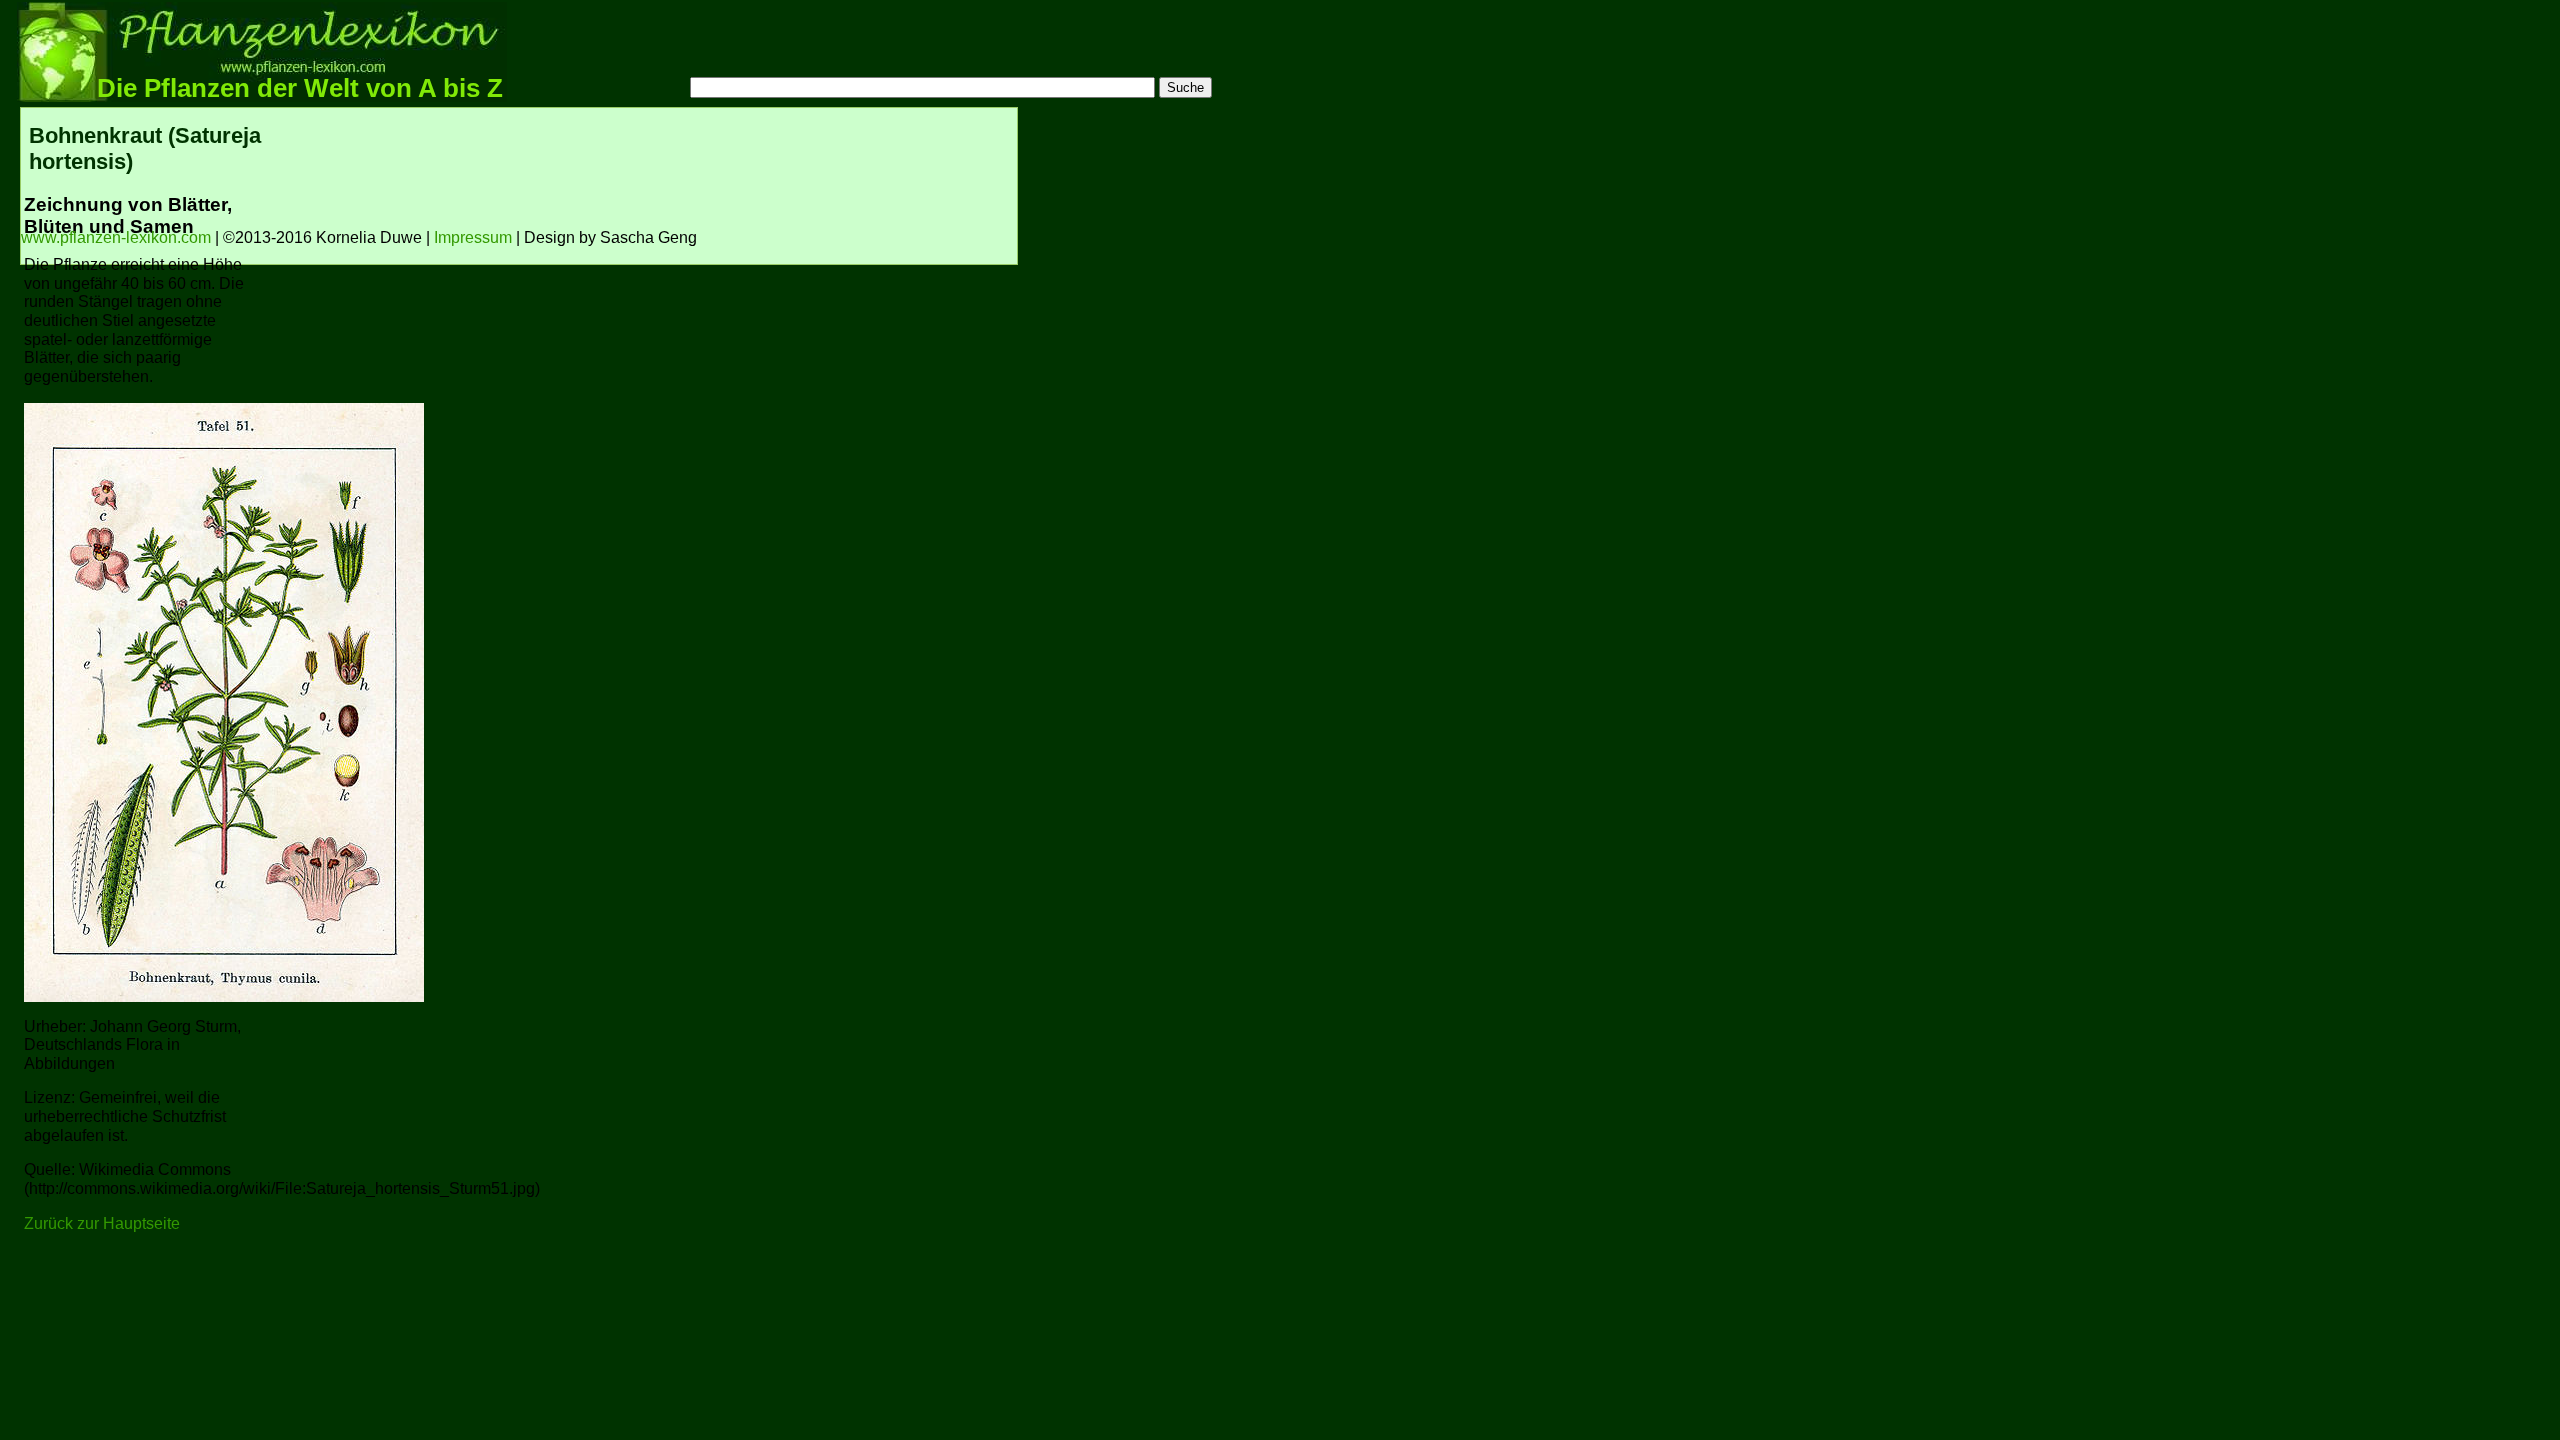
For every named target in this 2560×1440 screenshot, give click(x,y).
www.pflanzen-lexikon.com (116, 237)
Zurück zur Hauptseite (102, 1223)
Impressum (473, 237)
